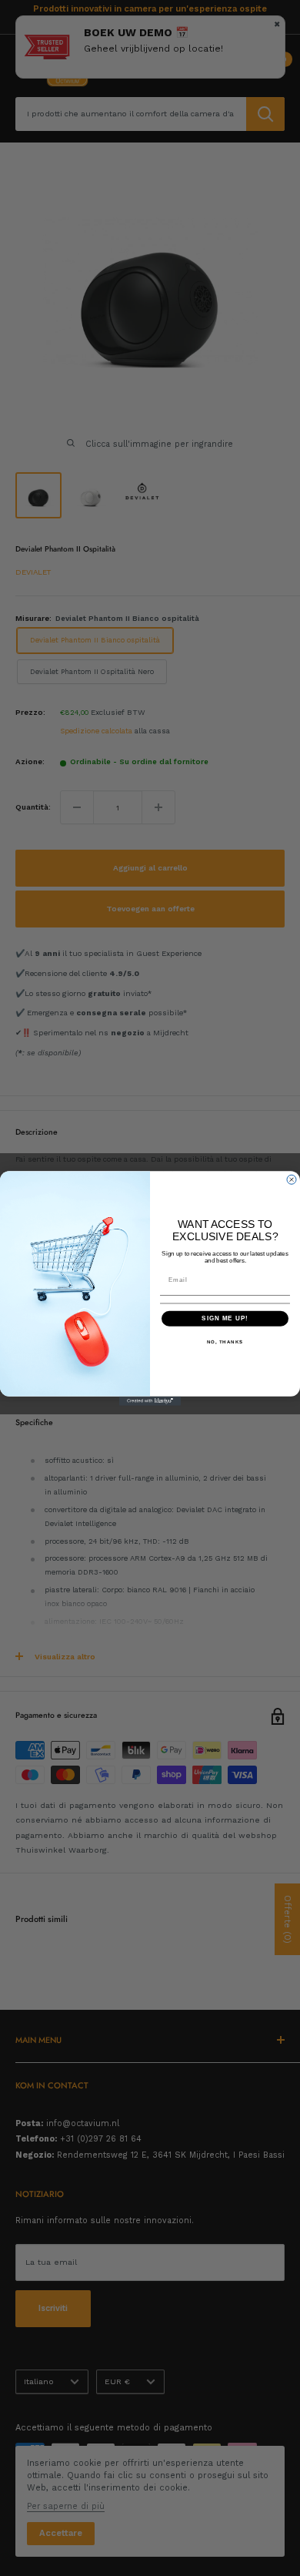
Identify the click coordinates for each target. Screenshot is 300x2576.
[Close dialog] (292, 1179)
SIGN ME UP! (225, 1318)
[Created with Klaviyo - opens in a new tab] (150, 1400)
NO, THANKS (225, 1342)
